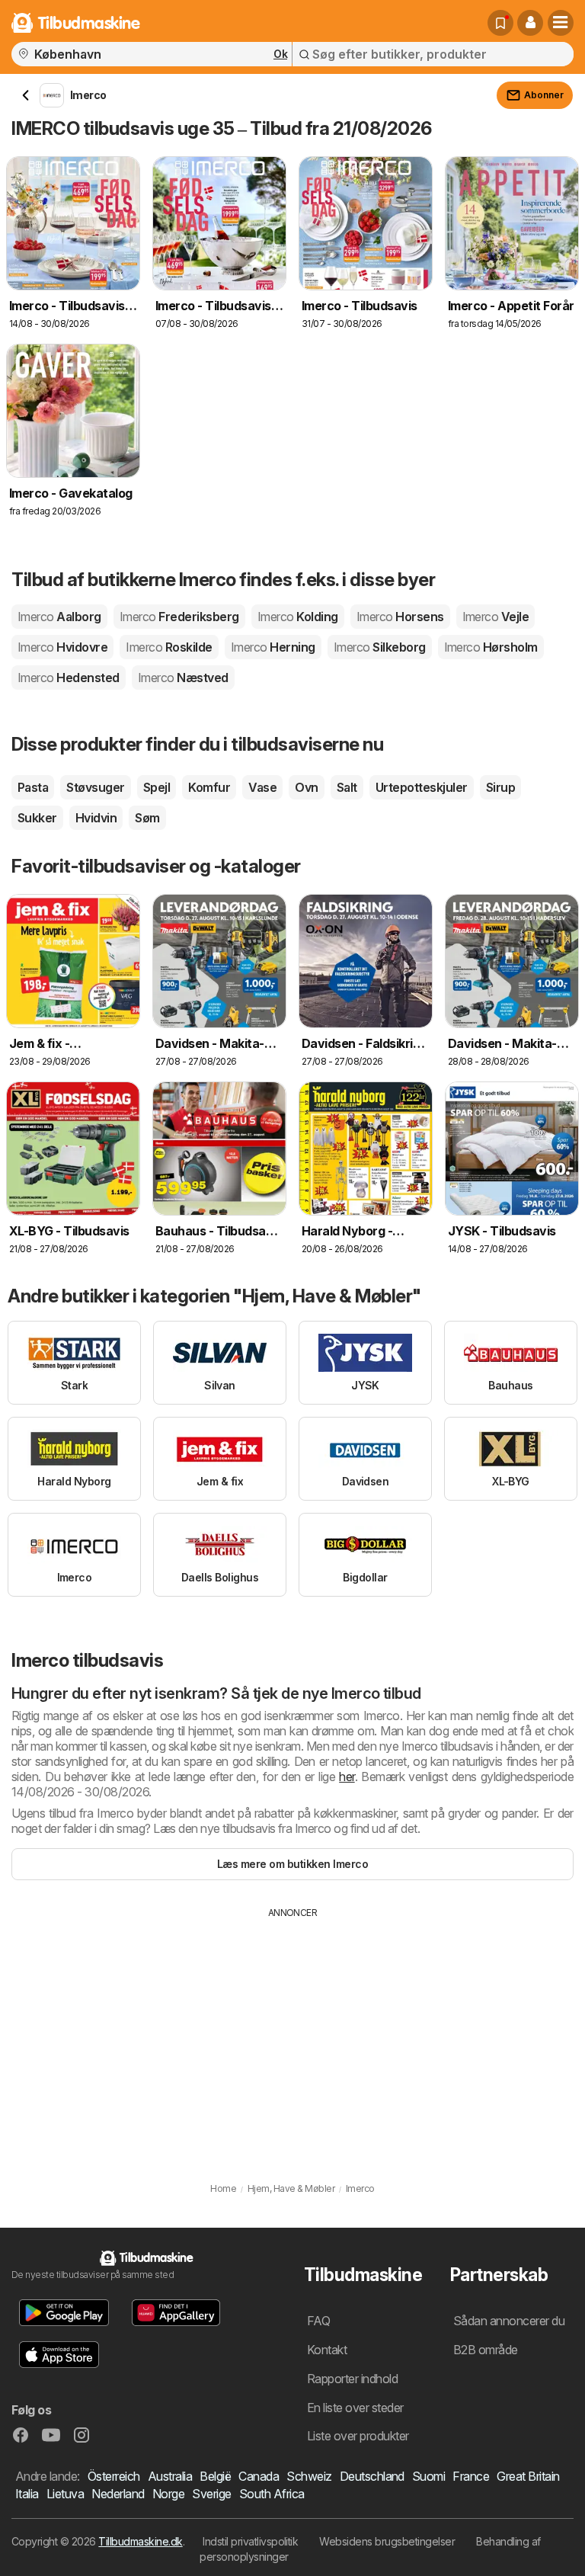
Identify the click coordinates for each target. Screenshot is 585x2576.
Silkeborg (380, 647)
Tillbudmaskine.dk (140, 2541)
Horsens (400, 617)
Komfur (209, 787)
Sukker (37, 818)
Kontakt (327, 2350)
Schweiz (309, 2476)
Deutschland (372, 2476)
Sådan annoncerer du (509, 2321)
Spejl (157, 787)
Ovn (306, 787)
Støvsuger (95, 787)
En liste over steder (355, 2408)
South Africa (272, 2494)
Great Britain (528, 2476)
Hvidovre (62, 647)
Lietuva (65, 2494)
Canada (259, 2476)
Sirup (500, 787)
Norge (168, 2494)
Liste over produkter (358, 2436)
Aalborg (59, 617)
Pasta (33, 787)
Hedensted (69, 678)
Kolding (298, 617)
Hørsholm (491, 647)
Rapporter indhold (352, 2379)
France (471, 2476)
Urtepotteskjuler (422, 787)
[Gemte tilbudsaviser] (500, 23)
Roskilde (169, 647)
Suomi (428, 2476)
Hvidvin (96, 818)
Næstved (183, 678)
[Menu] (561, 23)
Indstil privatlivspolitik (250, 2541)
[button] (530, 23)
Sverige (211, 2494)
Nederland (118, 2494)
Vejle (496, 617)
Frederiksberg (179, 617)
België (215, 2476)
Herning (273, 647)
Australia (170, 2476)
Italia (27, 2494)
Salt (347, 787)
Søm (147, 818)
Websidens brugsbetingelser (387, 2541)
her (347, 1777)
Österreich (114, 2476)
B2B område (486, 2350)
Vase (262, 787)
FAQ (318, 2321)
